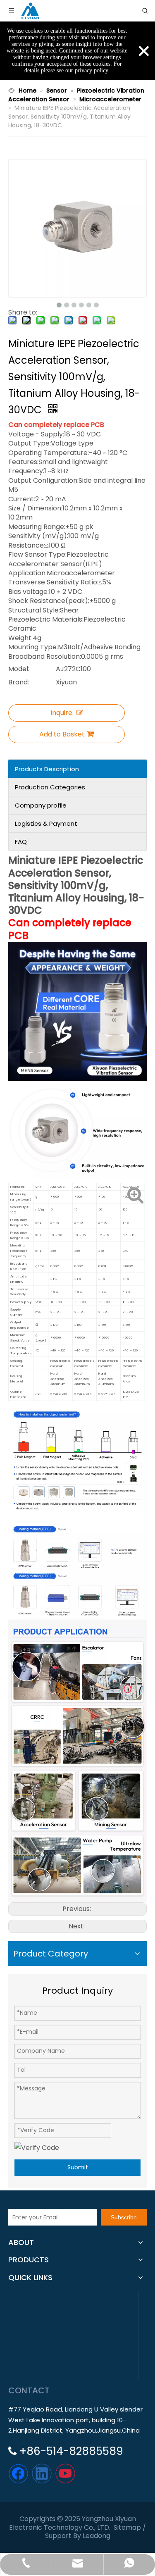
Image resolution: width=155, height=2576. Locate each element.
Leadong (97, 2536)
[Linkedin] (42, 2474)
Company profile (41, 805)
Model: (19, 669)
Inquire (61, 713)
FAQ (21, 842)
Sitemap (127, 2527)
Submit (78, 2167)
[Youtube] (65, 2474)
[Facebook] (18, 2474)
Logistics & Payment (46, 823)
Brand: (19, 682)
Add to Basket (62, 734)
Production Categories (50, 787)
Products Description (47, 769)
